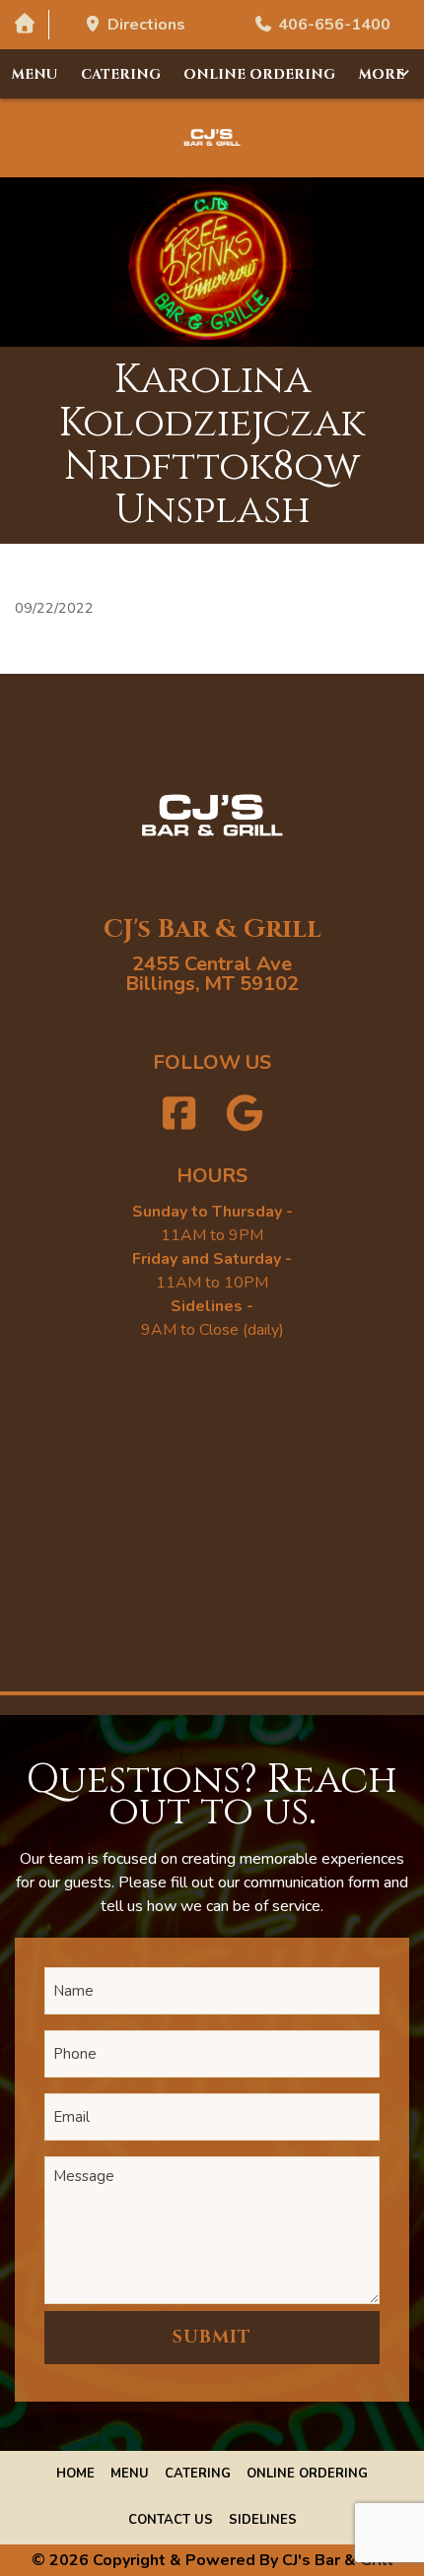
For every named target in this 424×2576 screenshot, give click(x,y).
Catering (121, 74)
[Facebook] (179, 1115)
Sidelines (263, 2520)
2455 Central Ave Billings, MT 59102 (212, 974)
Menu (35, 74)
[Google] (246, 1115)
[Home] (24, 24)
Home (75, 2474)
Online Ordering (259, 74)
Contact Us (171, 2520)
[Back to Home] (212, 138)
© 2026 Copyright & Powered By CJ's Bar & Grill (212, 2560)
